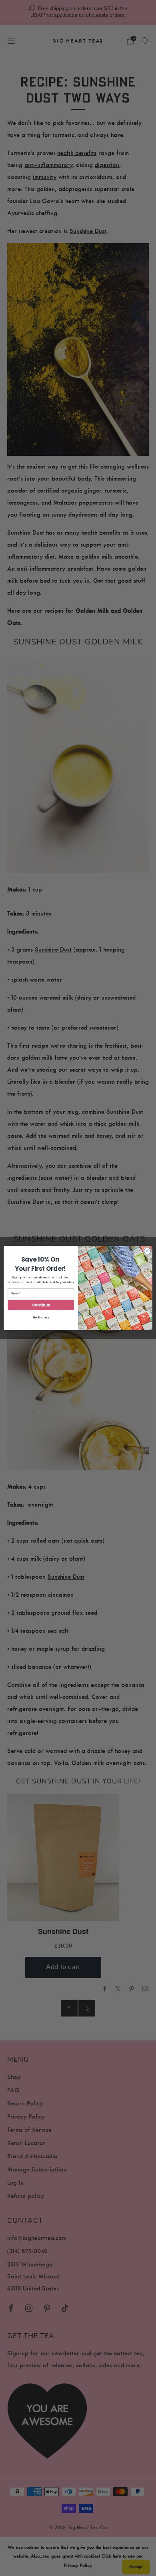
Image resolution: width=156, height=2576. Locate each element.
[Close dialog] (147, 1251)
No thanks (41, 1317)
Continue (41, 1305)
